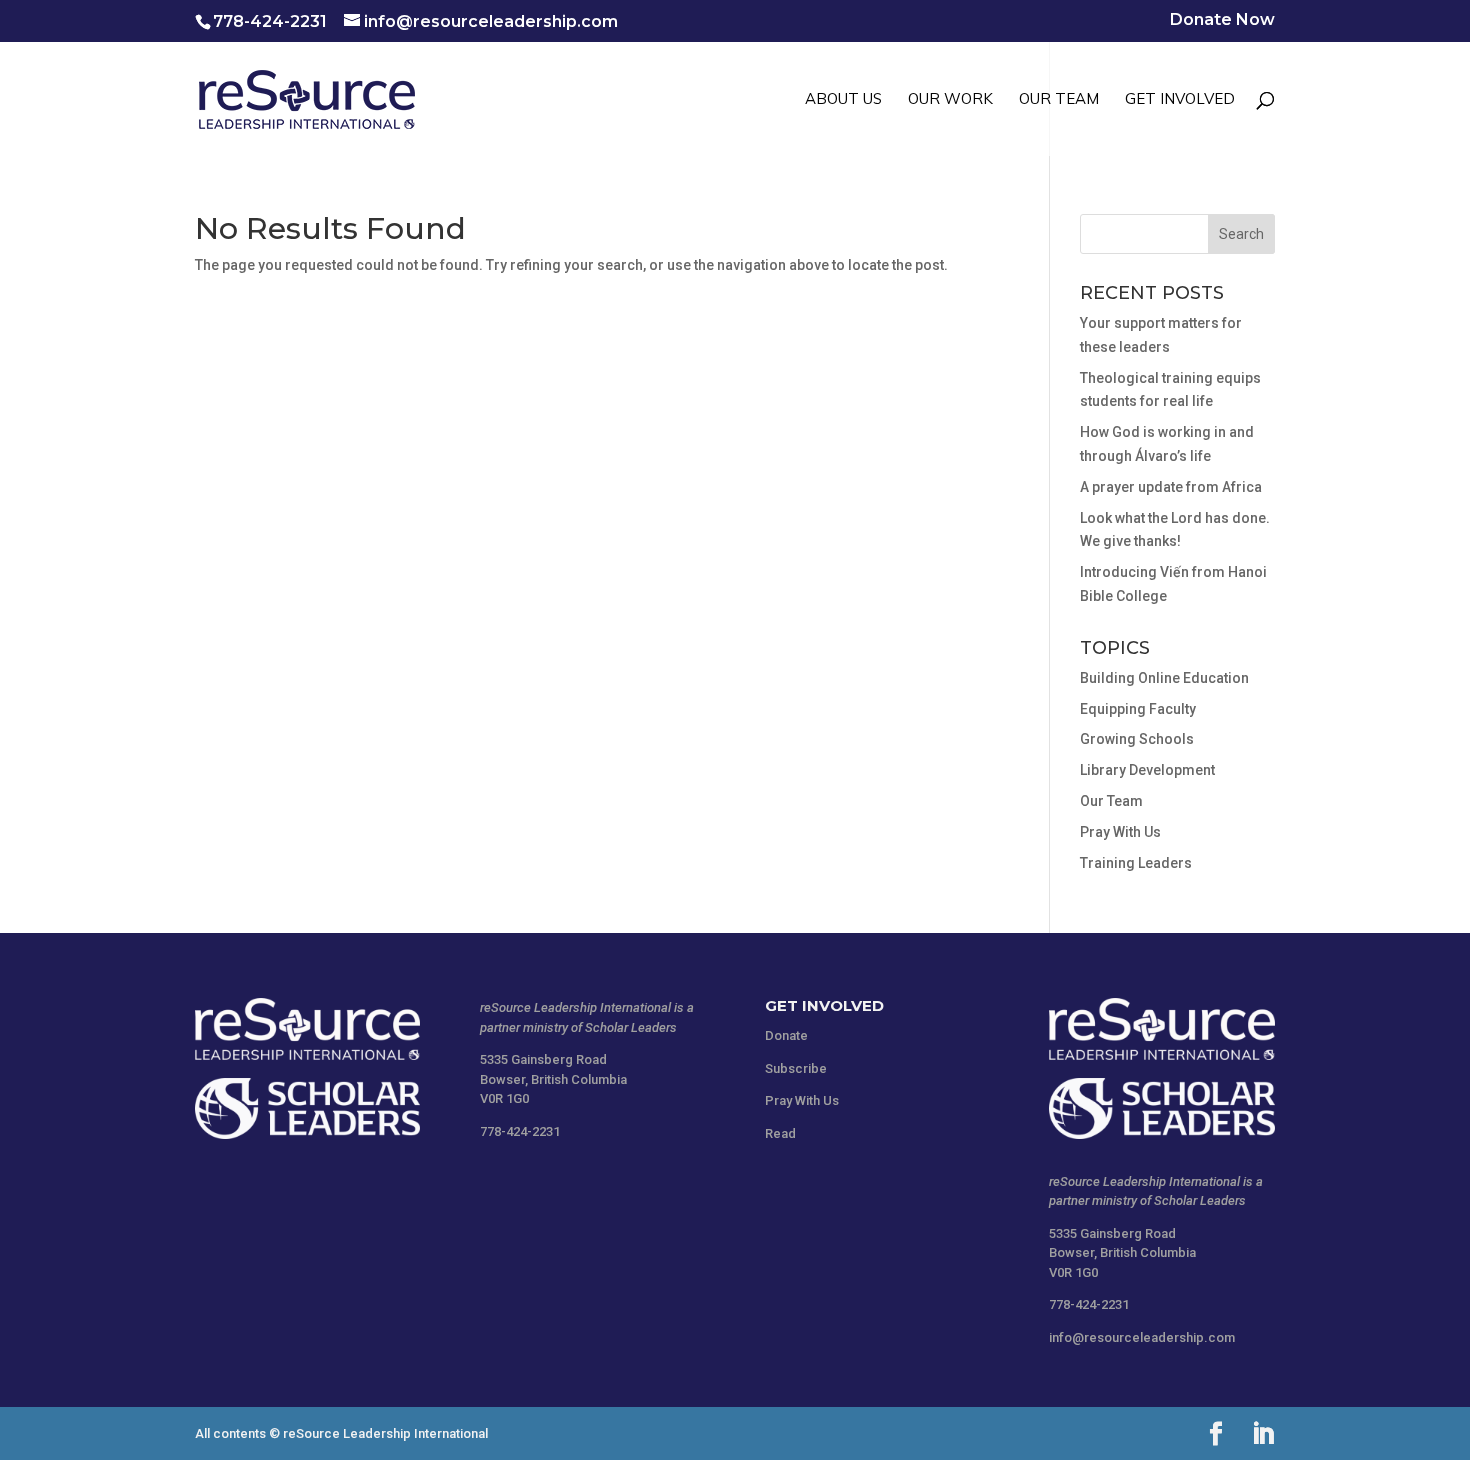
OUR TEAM (1059, 100)
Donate (786, 1035)
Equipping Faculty (1138, 709)
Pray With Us (1120, 832)
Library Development (1147, 770)
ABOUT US (843, 100)
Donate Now (1222, 20)
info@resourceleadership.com (1142, 1337)
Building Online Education (1164, 678)
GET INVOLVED (1180, 100)
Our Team (1111, 801)
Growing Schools (1137, 739)
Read (780, 1133)
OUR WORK (950, 100)
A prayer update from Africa (1171, 487)
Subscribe (796, 1068)
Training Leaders (1136, 863)
